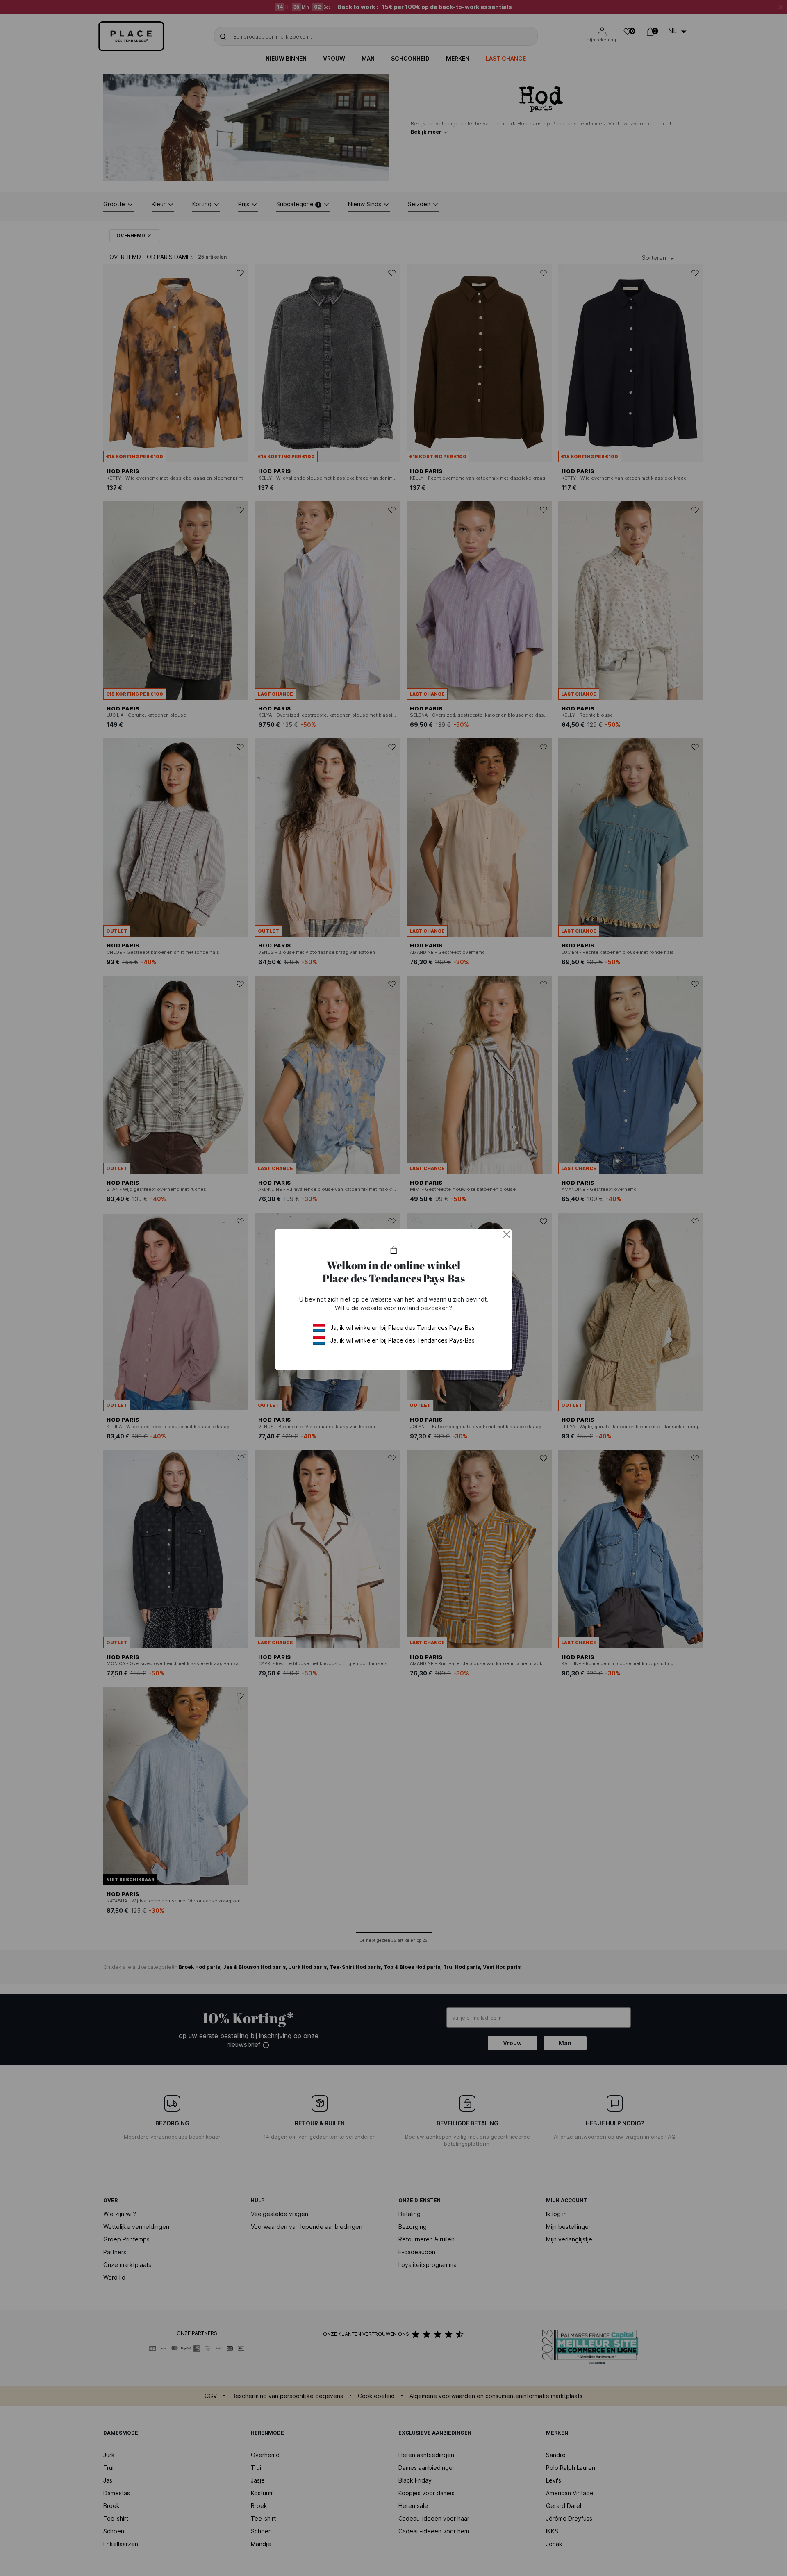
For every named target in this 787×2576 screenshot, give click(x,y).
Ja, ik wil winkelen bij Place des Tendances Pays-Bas (403, 1328)
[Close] (507, 1234)
